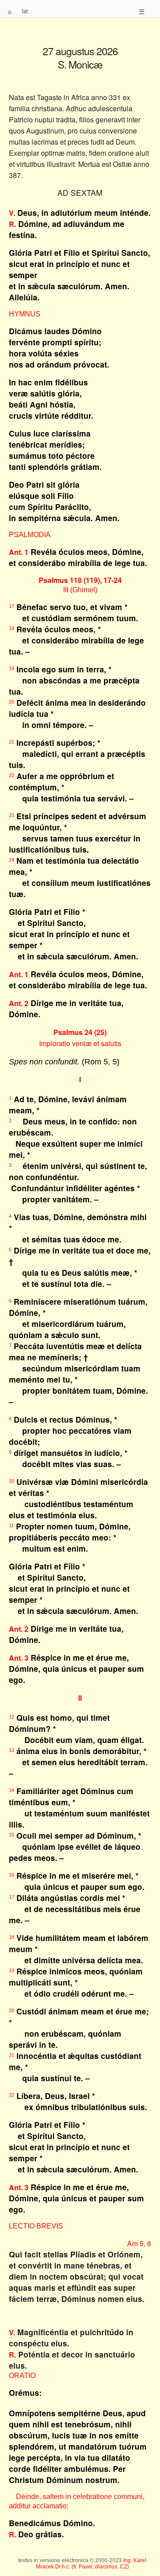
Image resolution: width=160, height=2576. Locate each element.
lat (25, 11)
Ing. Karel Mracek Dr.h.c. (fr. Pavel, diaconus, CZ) (91, 2564)
